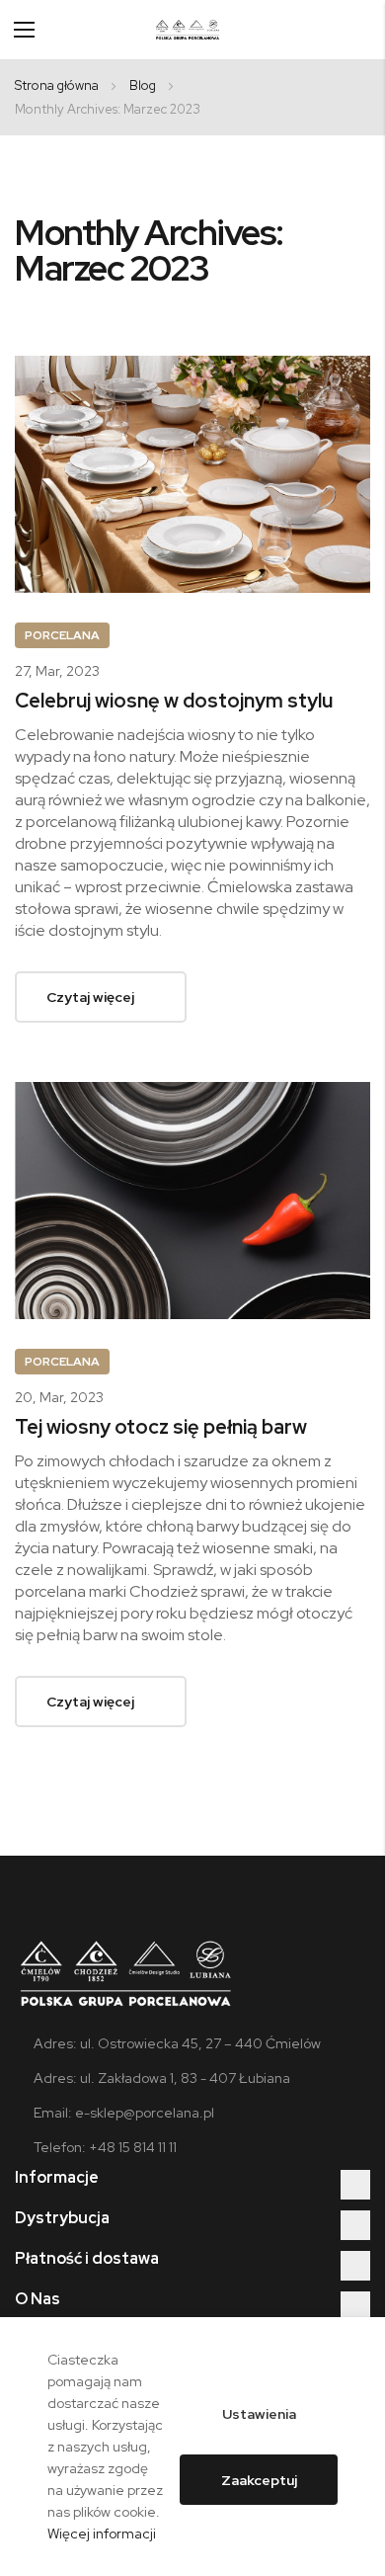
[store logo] (188, 30)
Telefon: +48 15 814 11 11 (105, 2147)
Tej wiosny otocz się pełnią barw (161, 1427)
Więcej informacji (102, 2534)
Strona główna (58, 85)
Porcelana (62, 635)
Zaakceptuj (259, 2480)
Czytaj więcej (90, 997)
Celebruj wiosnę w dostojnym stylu (174, 701)
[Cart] (362, 30)
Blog (144, 85)
